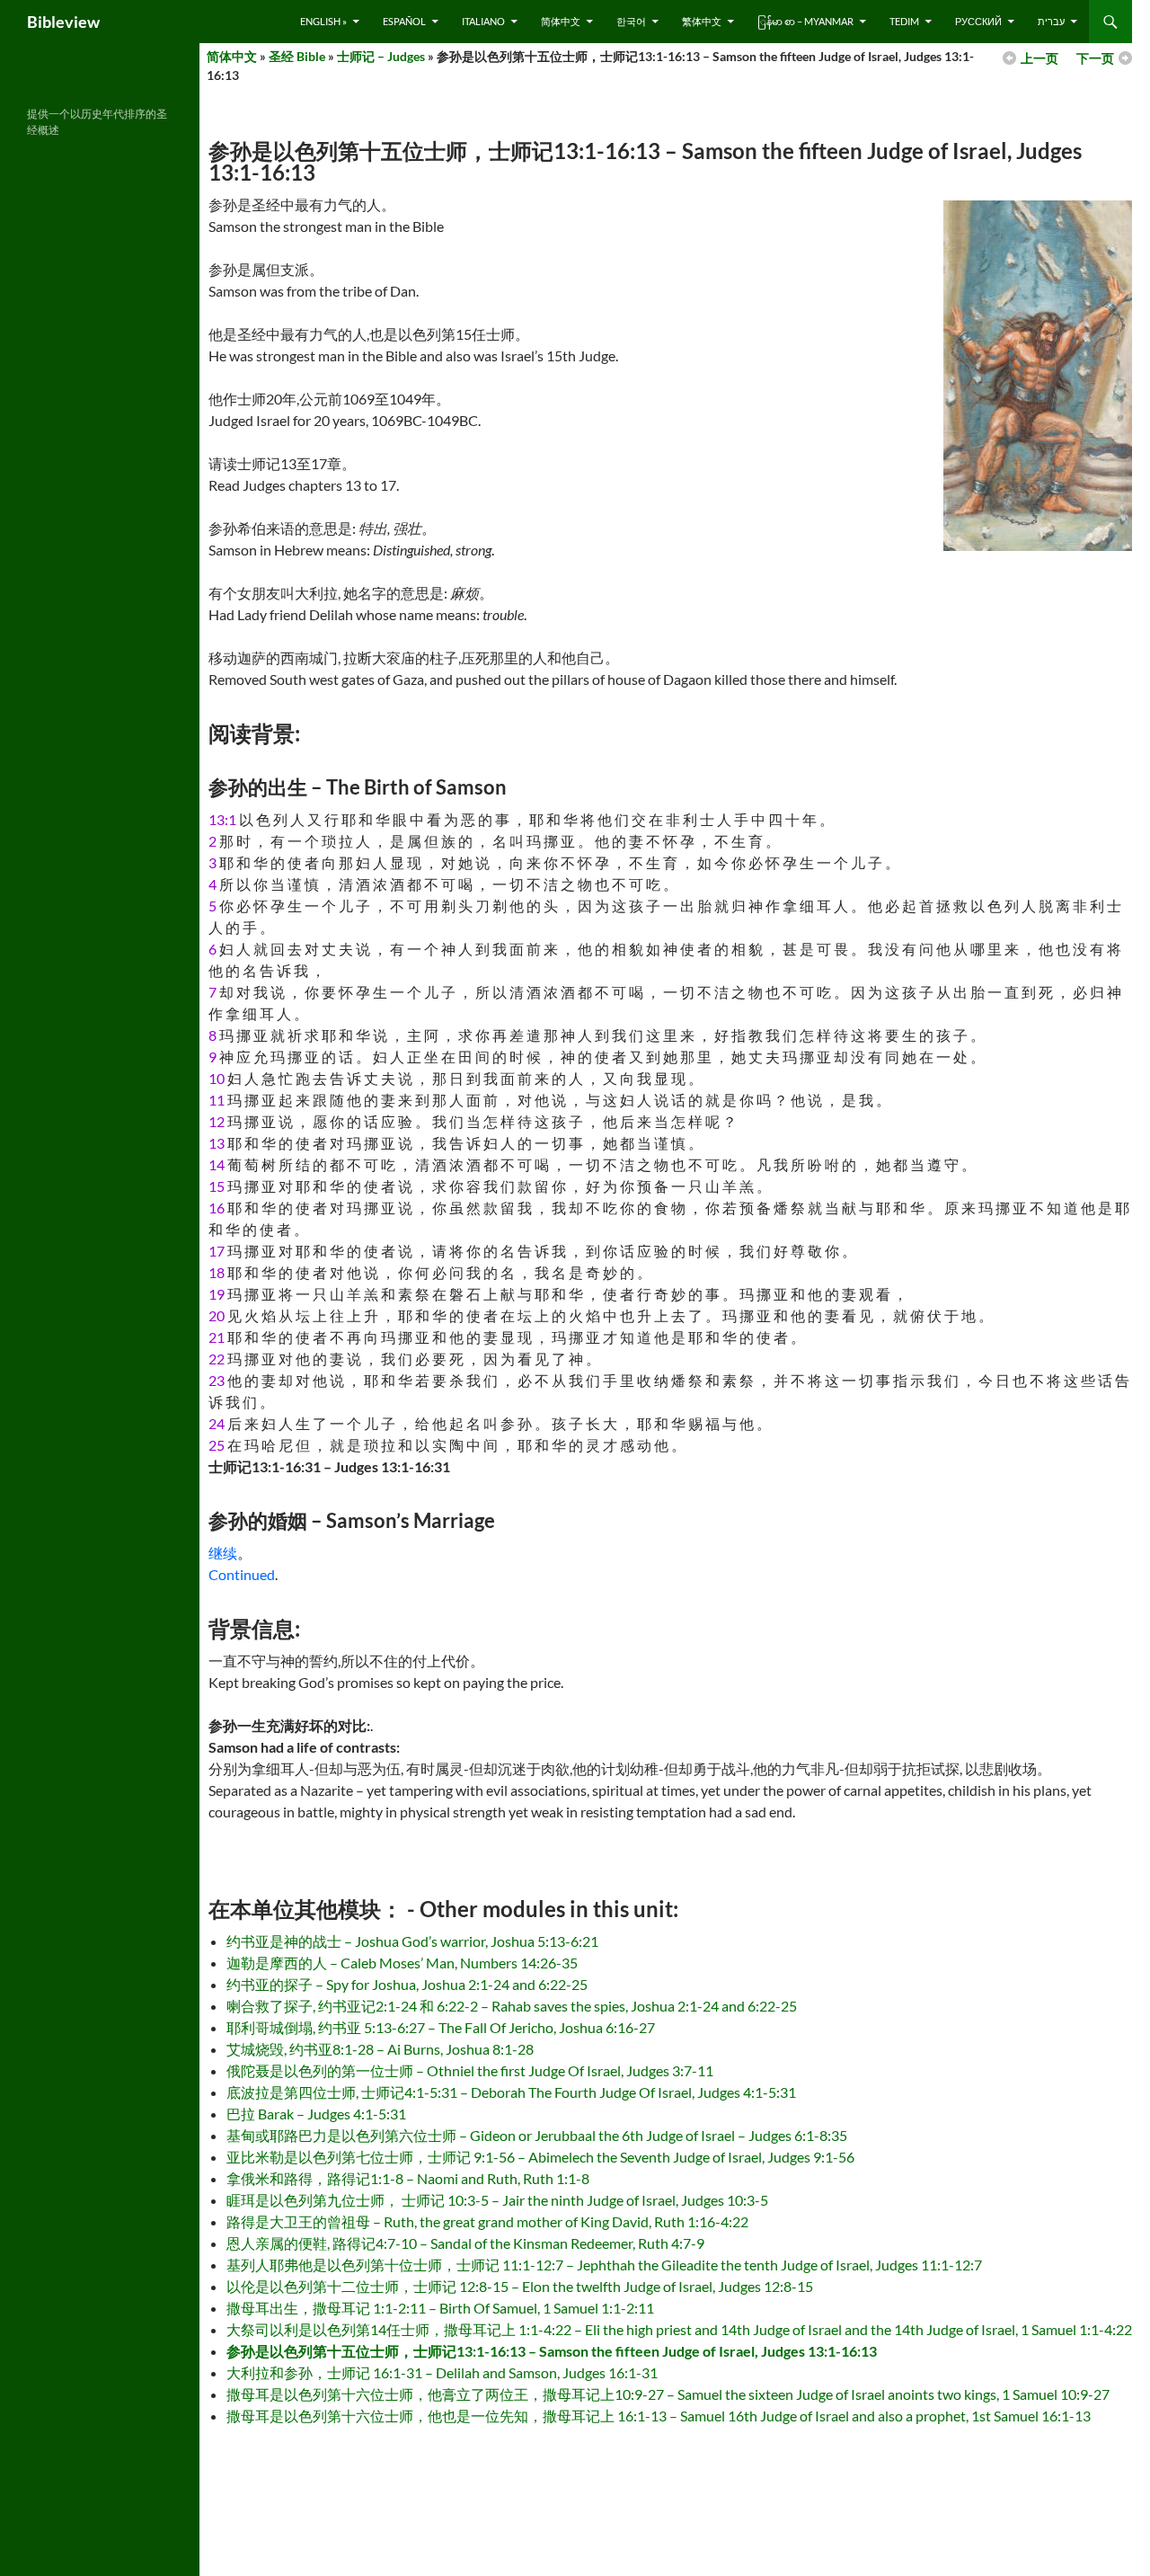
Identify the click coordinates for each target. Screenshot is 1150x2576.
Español (404, 21)
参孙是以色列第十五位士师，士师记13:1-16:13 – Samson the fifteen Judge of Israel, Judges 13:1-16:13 (552, 2351)
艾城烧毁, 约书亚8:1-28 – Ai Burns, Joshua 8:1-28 (380, 2049)
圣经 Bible (297, 56)
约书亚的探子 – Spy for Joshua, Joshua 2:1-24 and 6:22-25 (407, 1984)
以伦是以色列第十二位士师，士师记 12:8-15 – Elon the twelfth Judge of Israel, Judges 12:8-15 (520, 2286)
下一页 (1095, 58)
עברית (1051, 21)
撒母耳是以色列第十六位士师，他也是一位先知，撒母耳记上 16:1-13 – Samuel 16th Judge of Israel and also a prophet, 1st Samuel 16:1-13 (659, 2416)
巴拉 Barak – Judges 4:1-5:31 (316, 2114)
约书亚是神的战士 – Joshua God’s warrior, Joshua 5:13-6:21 (412, 1941)
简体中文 (561, 21)
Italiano (483, 21)
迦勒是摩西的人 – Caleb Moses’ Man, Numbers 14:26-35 (402, 1963)
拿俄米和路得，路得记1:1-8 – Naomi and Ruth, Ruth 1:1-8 (408, 2178)
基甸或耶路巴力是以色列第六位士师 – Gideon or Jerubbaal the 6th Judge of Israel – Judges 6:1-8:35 (537, 2135)
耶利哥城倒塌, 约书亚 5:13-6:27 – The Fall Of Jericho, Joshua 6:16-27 (441, 2027)
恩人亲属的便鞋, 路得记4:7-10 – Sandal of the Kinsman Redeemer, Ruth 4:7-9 (465, 2243)
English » (323, 21)
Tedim (904, 21)
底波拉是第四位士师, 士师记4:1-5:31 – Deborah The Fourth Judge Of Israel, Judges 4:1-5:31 (511, 2092)
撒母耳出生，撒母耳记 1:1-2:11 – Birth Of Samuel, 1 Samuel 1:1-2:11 (440, 2308)
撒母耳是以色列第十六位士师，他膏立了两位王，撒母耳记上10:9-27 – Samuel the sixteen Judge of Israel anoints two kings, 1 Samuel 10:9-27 (668, 2394)
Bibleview (63, 22)
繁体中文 (702, 21)
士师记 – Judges (381, 56)
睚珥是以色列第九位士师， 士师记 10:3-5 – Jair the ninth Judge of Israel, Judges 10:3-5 (497, 2200)
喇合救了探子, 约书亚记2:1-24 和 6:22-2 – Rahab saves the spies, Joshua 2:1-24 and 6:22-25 (512, 2006)
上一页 (1039, 58)
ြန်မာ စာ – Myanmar (805, 21)
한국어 (631, 21)
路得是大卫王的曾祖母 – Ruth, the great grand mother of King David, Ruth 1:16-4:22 (487, 2221)
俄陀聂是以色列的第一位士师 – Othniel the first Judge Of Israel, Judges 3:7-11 (470, 2070)
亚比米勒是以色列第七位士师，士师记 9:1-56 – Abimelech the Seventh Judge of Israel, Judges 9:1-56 (540, 2157)
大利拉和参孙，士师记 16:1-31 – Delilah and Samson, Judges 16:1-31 (442, 2372)
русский (978, 21)
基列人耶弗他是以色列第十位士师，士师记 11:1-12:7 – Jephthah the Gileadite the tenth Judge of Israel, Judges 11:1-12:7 (604, 2265)
